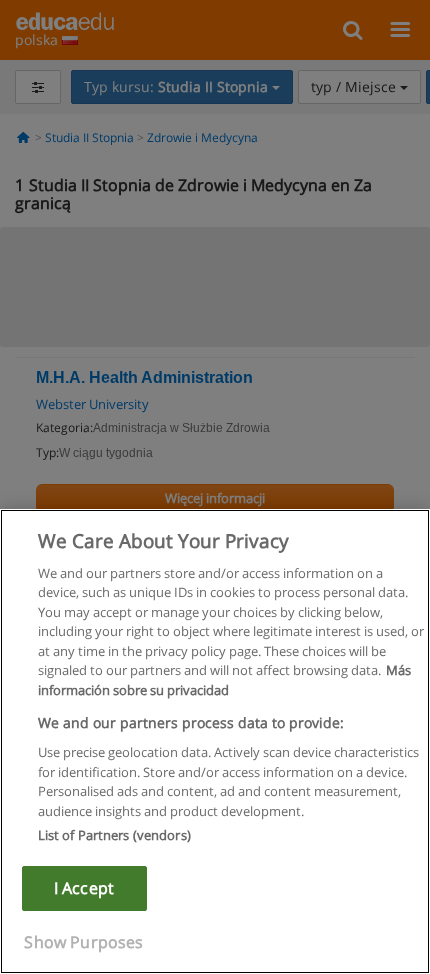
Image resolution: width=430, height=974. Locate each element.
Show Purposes (83, 942)
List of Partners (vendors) (114, 835)
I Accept (84, 888)
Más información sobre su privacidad (224, 680)
